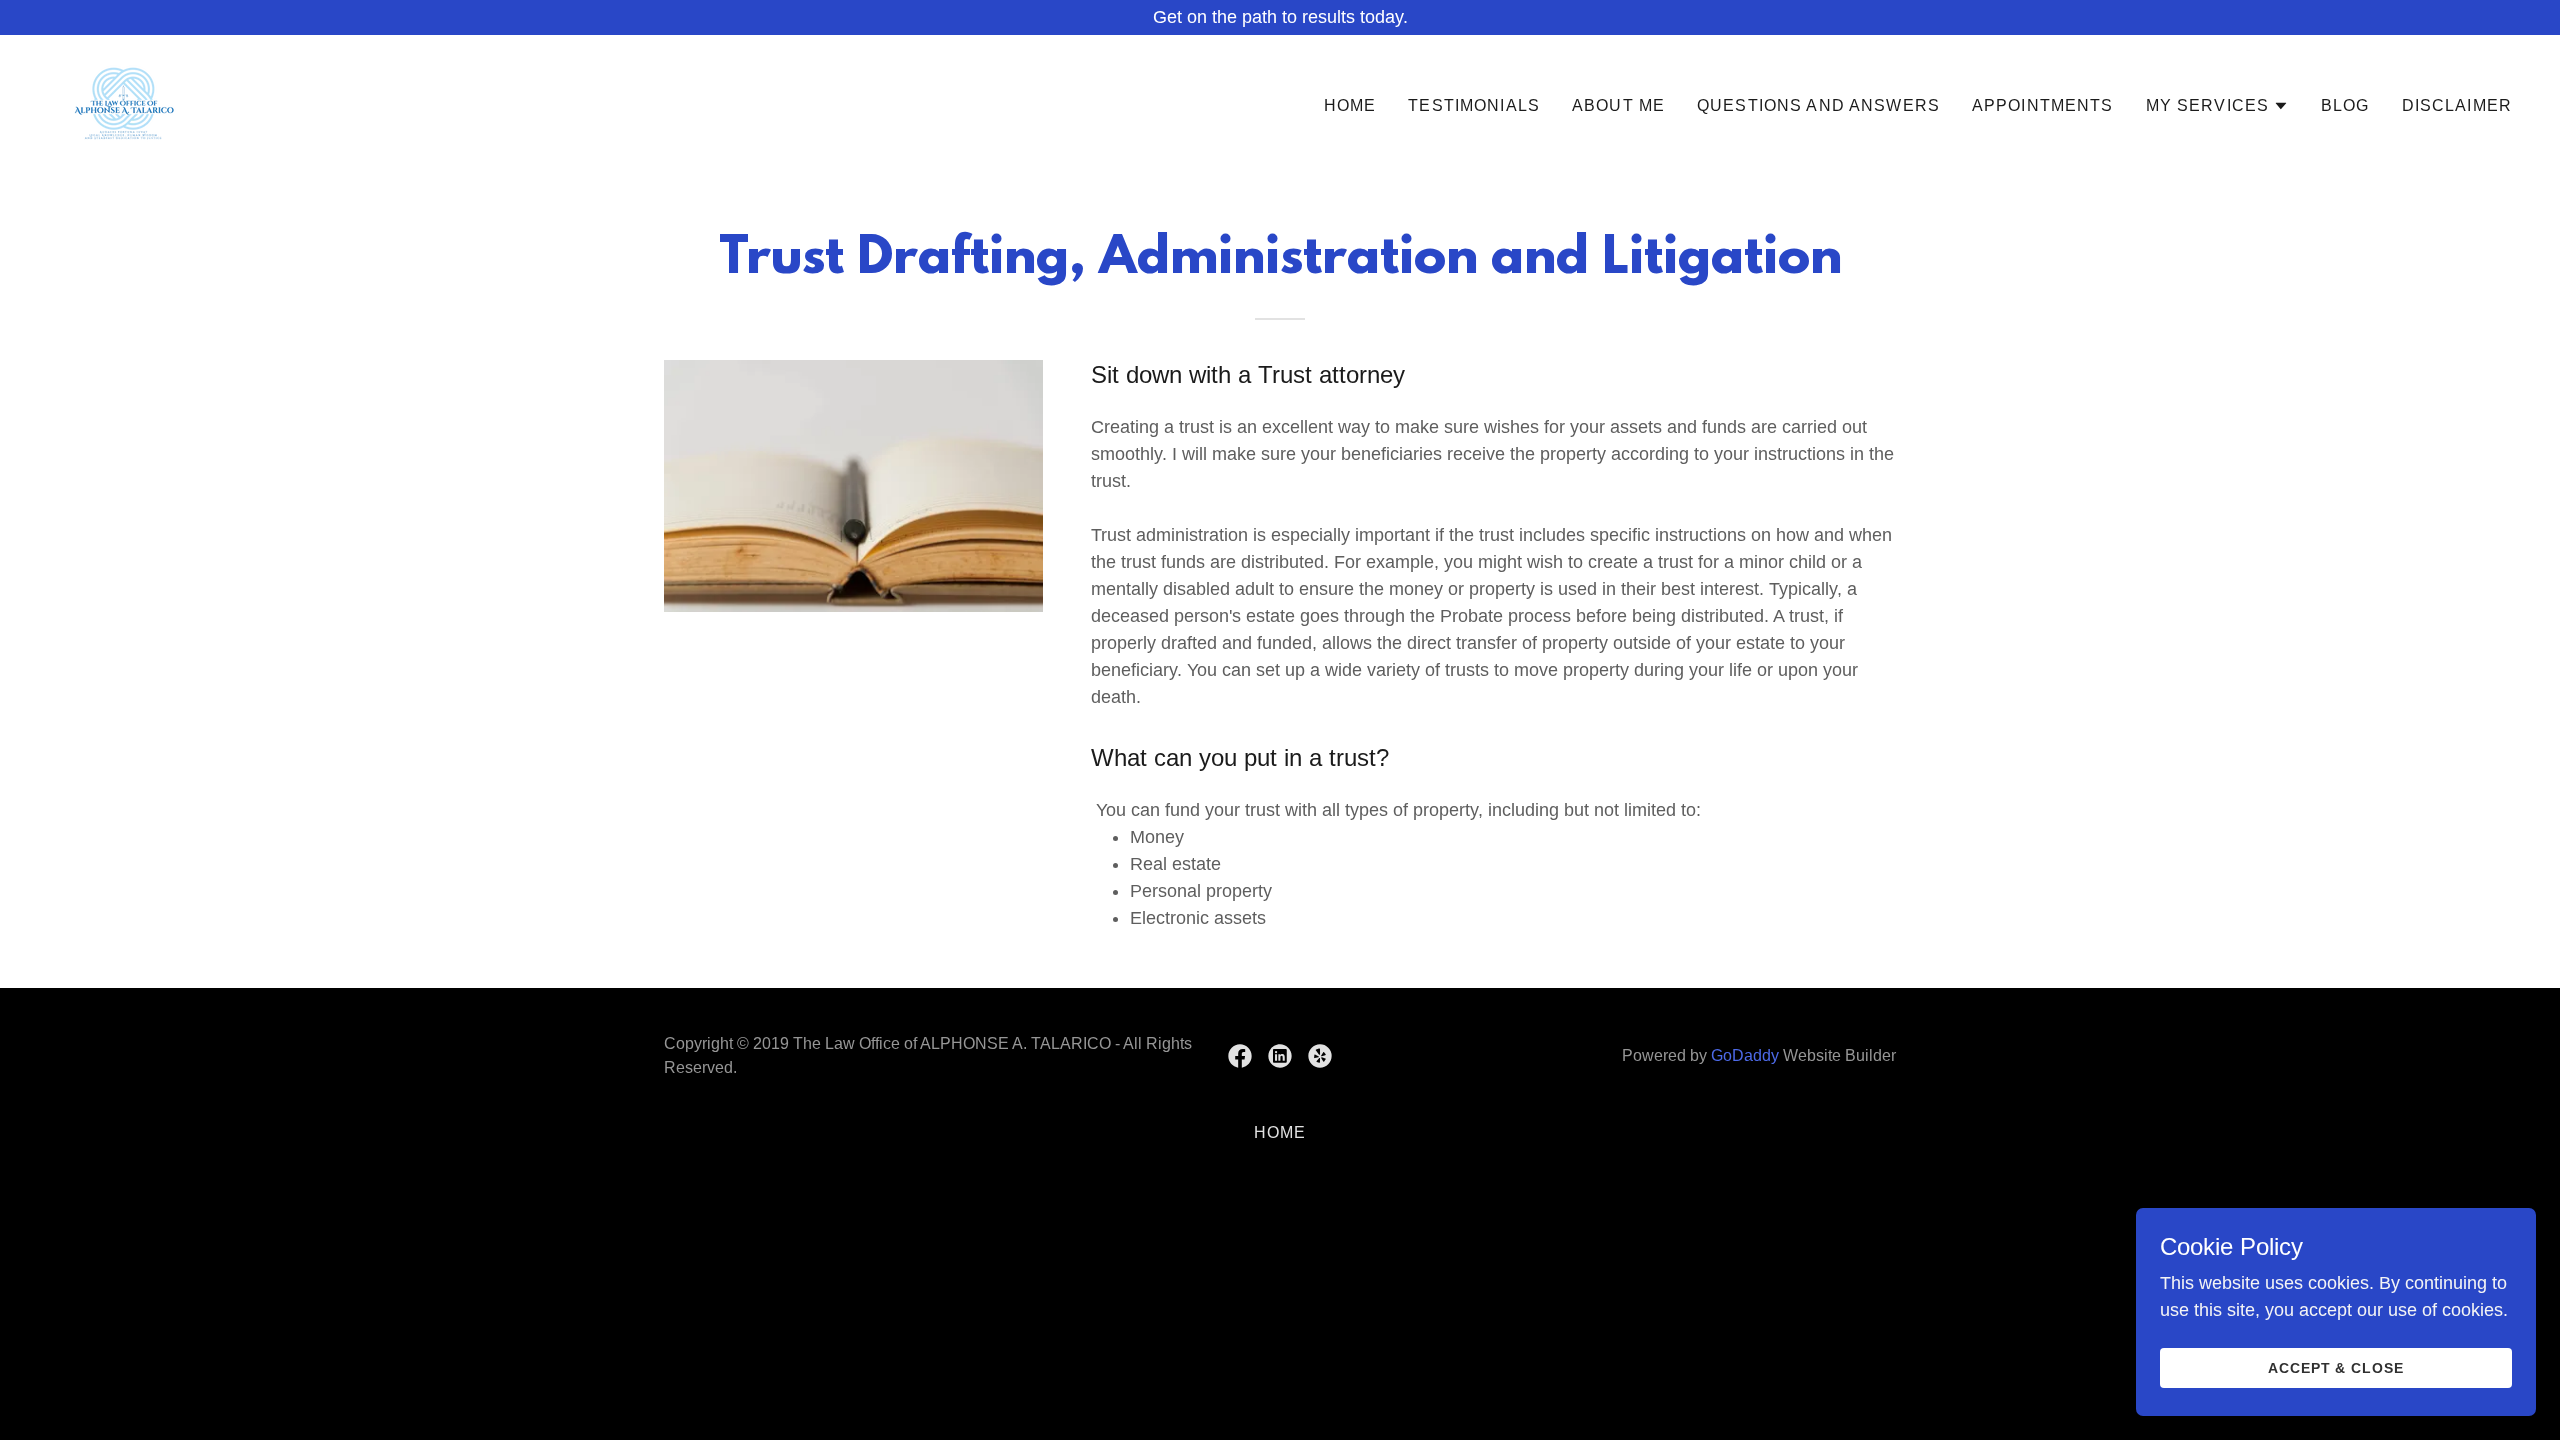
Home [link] (1350, 105)
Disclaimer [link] (2457, 105)
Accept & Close (2336, 1368)
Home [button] (1280, 1132)
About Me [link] (1618, 105)
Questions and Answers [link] (1818, 105)
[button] (2218, 106)
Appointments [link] (2043, 105)
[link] (126, 102)
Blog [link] (2345, 105)
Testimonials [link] (1474, 105)
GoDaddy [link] (1745, 1055)
